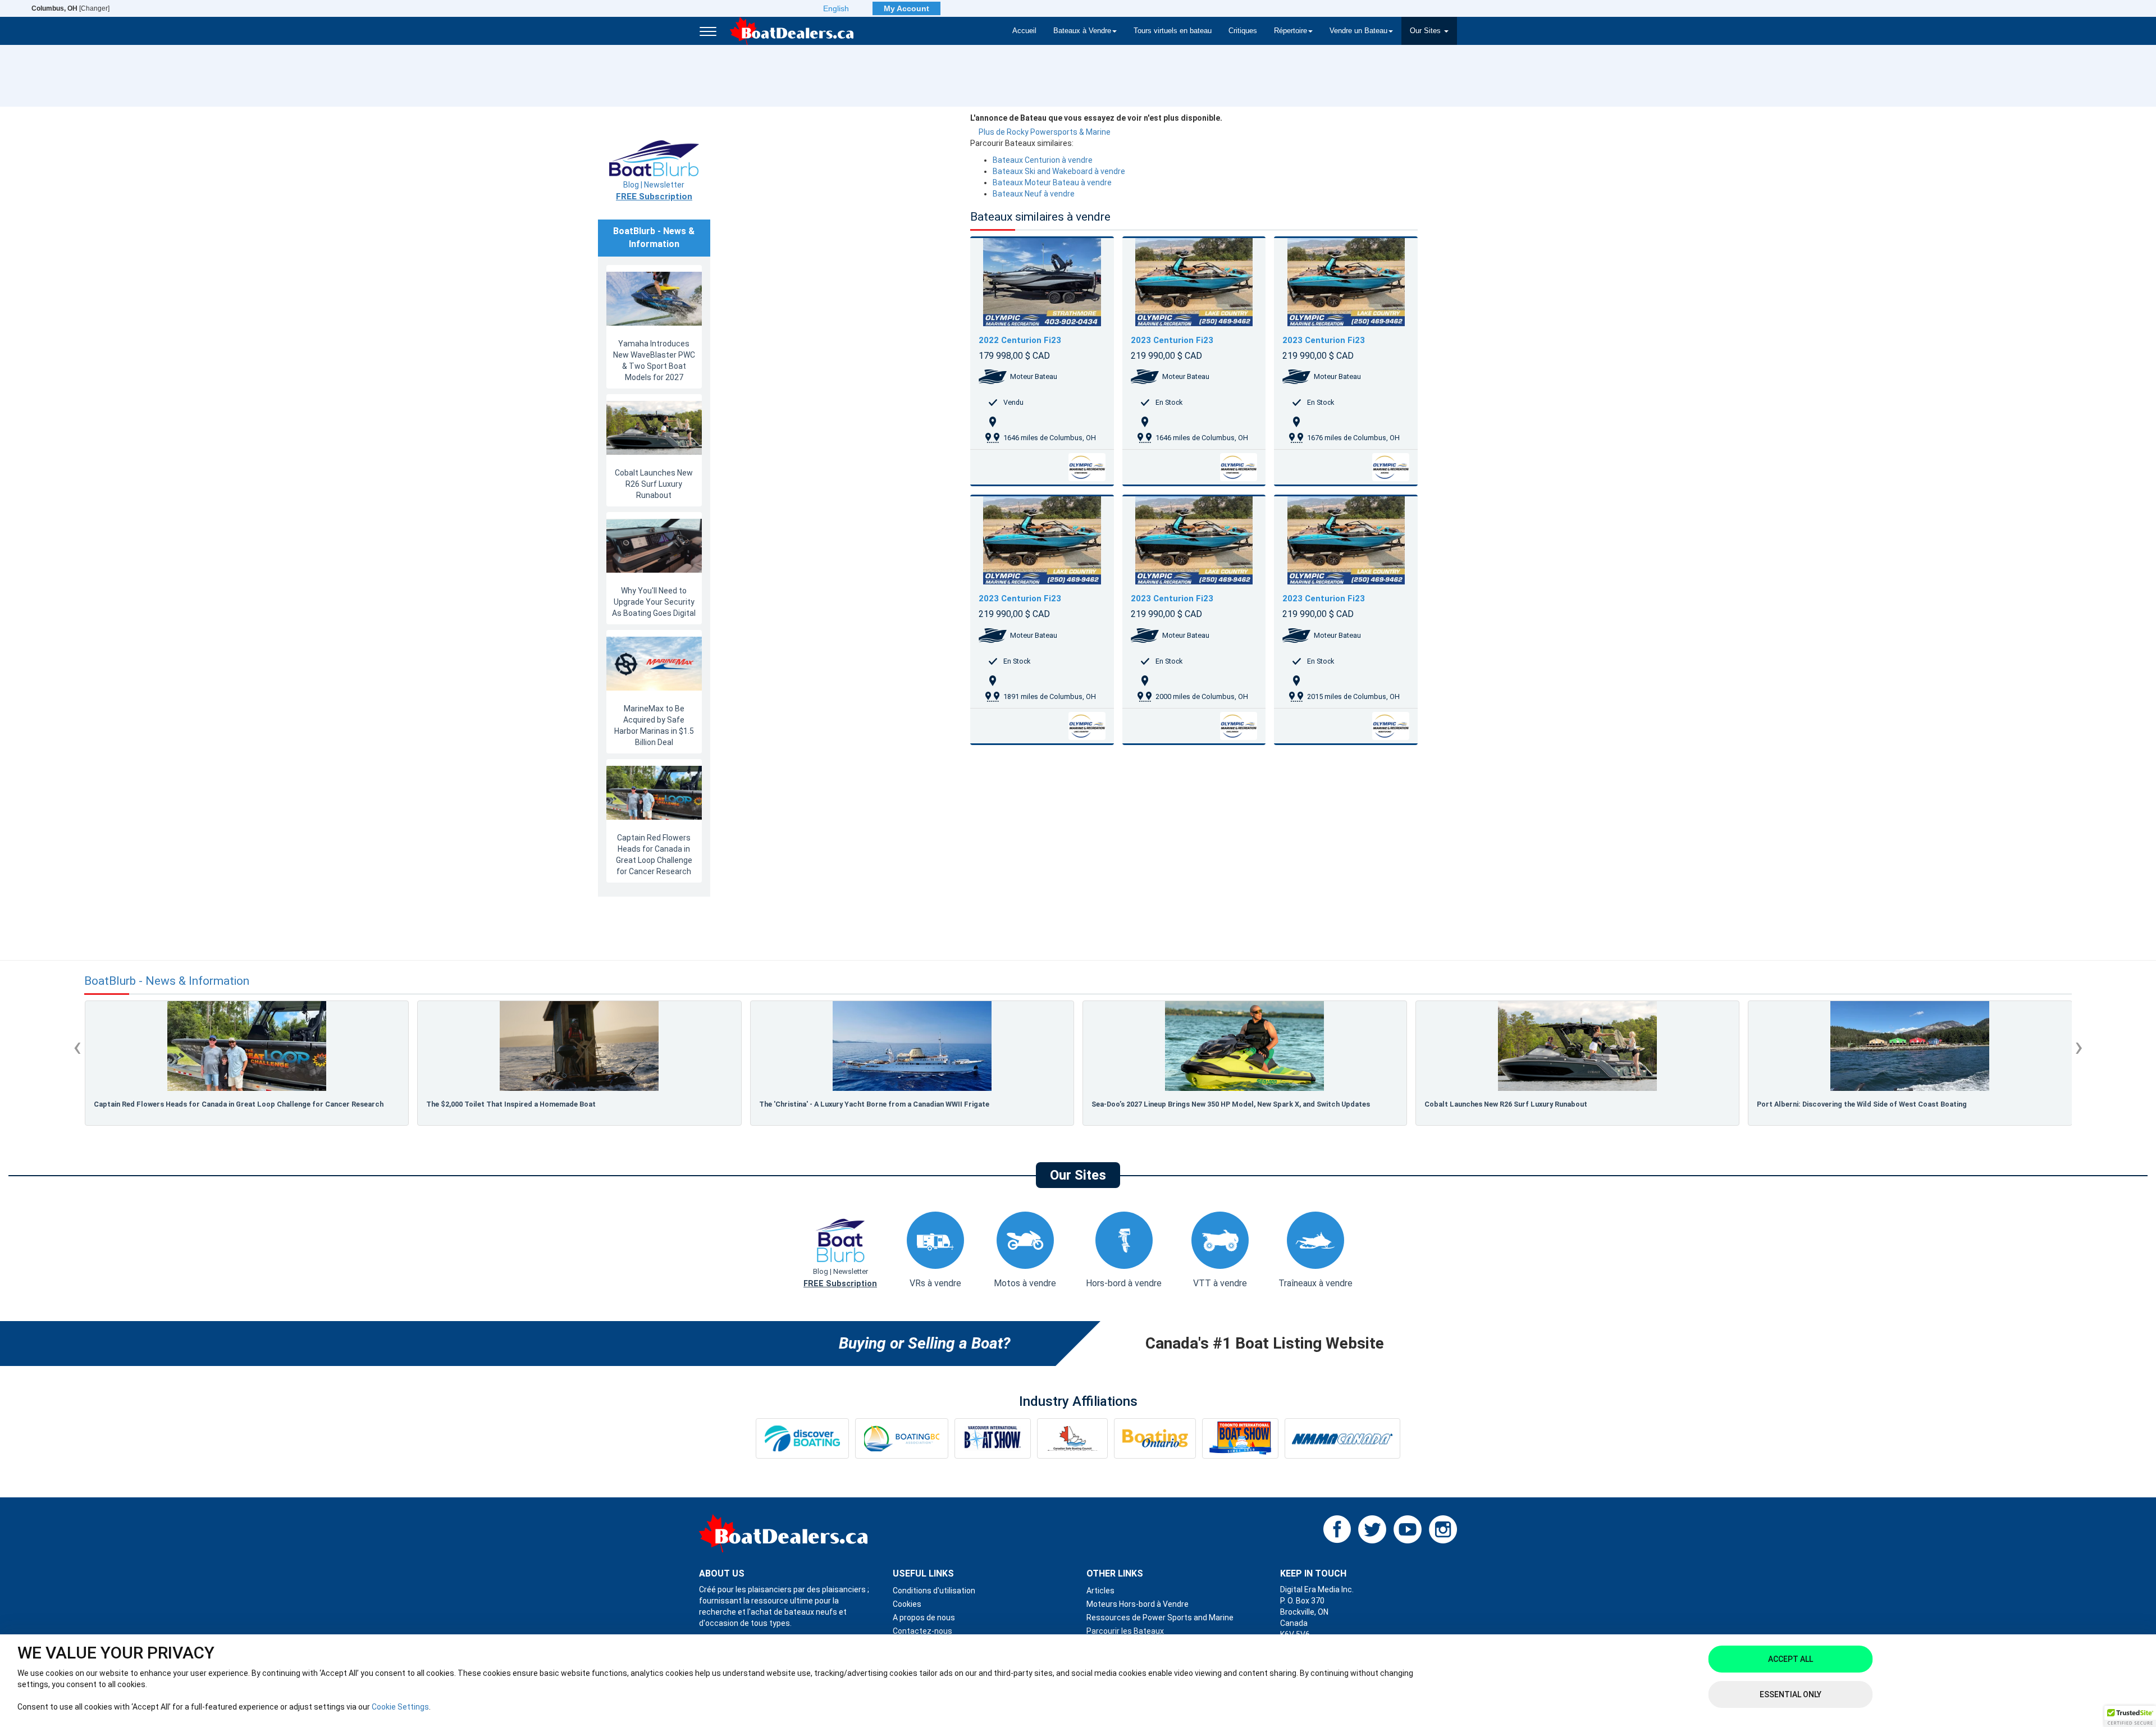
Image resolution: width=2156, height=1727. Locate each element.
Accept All (1790, 1659)
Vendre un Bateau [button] (1358, 31)
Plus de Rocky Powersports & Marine (1045, 132)
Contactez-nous (922, 1631)
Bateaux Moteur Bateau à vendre (1052, 182)
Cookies (907, 1604)
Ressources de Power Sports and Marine (1160, 1618)
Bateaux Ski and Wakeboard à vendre (1059, 171)
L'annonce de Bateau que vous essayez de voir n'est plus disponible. (1096, 118)
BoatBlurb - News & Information (167, 981)
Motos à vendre (1025, 1283)
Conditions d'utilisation (934, 1591)
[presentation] (77, 1047)
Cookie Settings (400, 1707)
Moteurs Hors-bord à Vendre (1138, 1604)
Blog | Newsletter (654, 191)
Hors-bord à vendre (1124, 1283)
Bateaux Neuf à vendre (1034, 194)
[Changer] (70, 8)
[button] (2130, 1716)
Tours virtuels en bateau (1173, 31)
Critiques (1243, 31)
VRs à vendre (935, 1283)
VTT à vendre (1220, 1283)
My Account (906, 8)
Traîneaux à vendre (1315, 1283)
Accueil (1024, 31)
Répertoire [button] (1291, 31)
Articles (1100, 1591)
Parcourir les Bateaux (1125, 1631)
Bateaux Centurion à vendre (1043, 160)
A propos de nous (924, 1618)
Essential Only (1790, 1694)
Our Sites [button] (1426, 31)
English (836, 8)
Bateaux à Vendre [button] (1082, 31)
